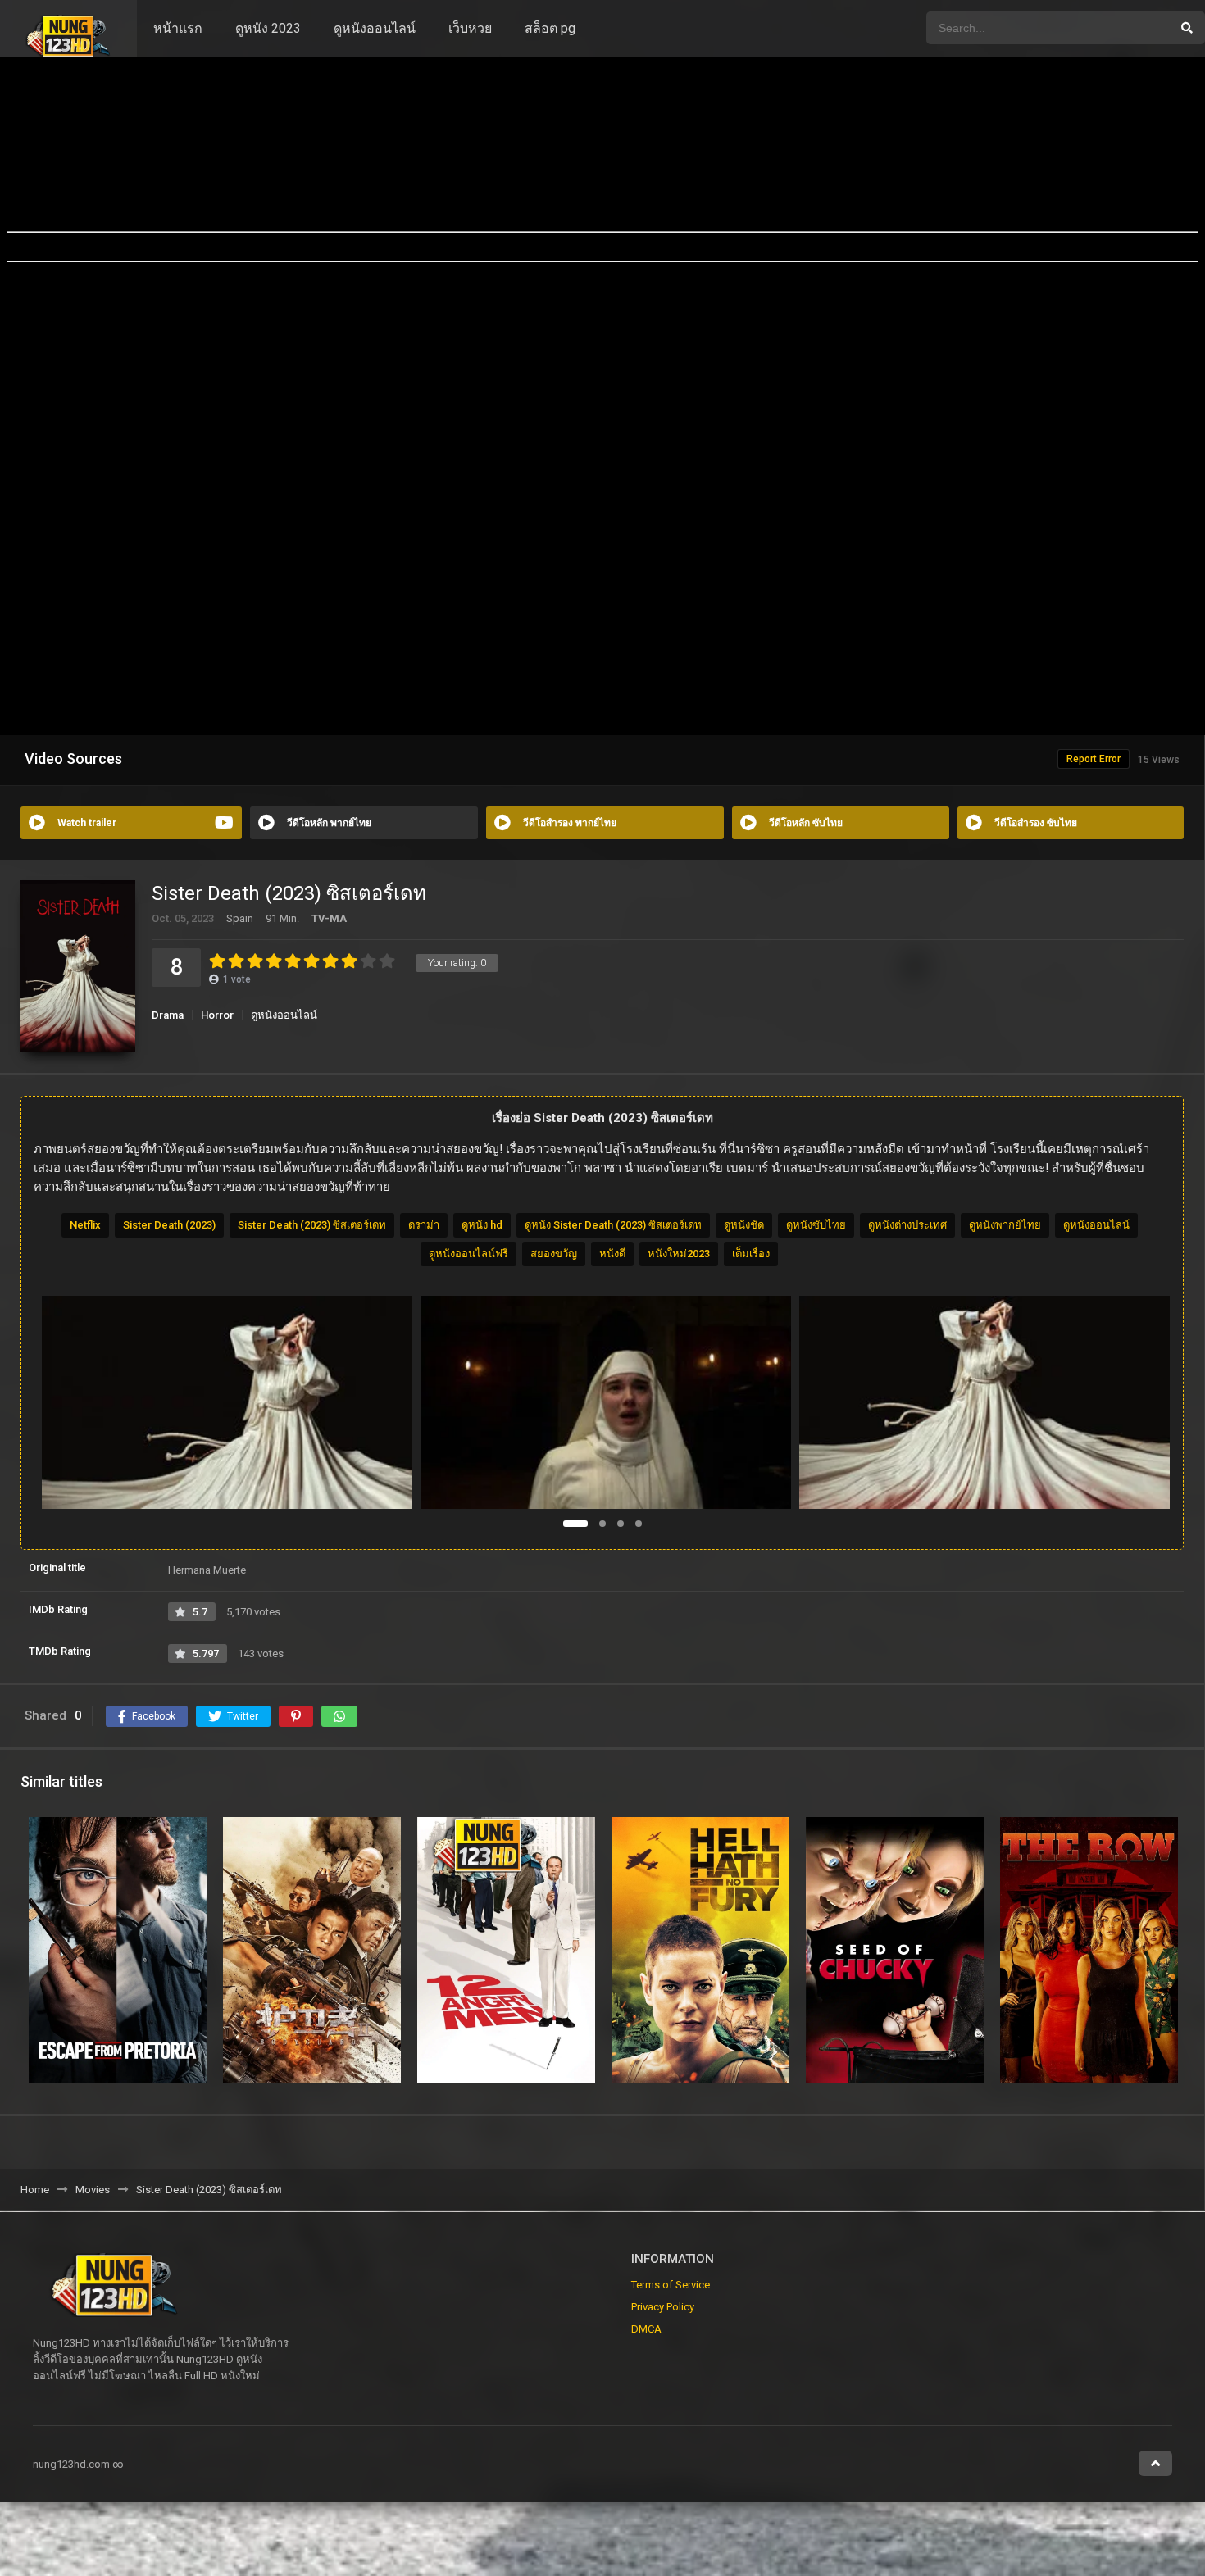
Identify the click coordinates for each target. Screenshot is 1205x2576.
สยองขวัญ (554, 1254)
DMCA (646, 2329)
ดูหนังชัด (744, 1225)
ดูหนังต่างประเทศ (907, 1225)
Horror (217, 1015)
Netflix (85, 1225)
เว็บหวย (470, 28)
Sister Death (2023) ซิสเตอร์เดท (312, 1225)
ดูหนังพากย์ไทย (1005, 1225)
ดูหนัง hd (482, 1225)
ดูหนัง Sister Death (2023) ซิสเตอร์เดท (613, 1225)
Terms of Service (671, 2285)
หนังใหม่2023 (679, 1254)
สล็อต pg (550, 28)
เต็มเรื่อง (751, 1254)
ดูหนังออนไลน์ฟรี (468, 1254)
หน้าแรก (178, 28)
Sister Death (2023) (169, 1225)
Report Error (1094, 759)
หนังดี (612, 1254)
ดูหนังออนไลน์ (375, 28)
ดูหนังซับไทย (816, 1225)
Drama (168, 1015)
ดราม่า (424, 1225)
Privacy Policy (663, 2307)
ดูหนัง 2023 (268, 28)
